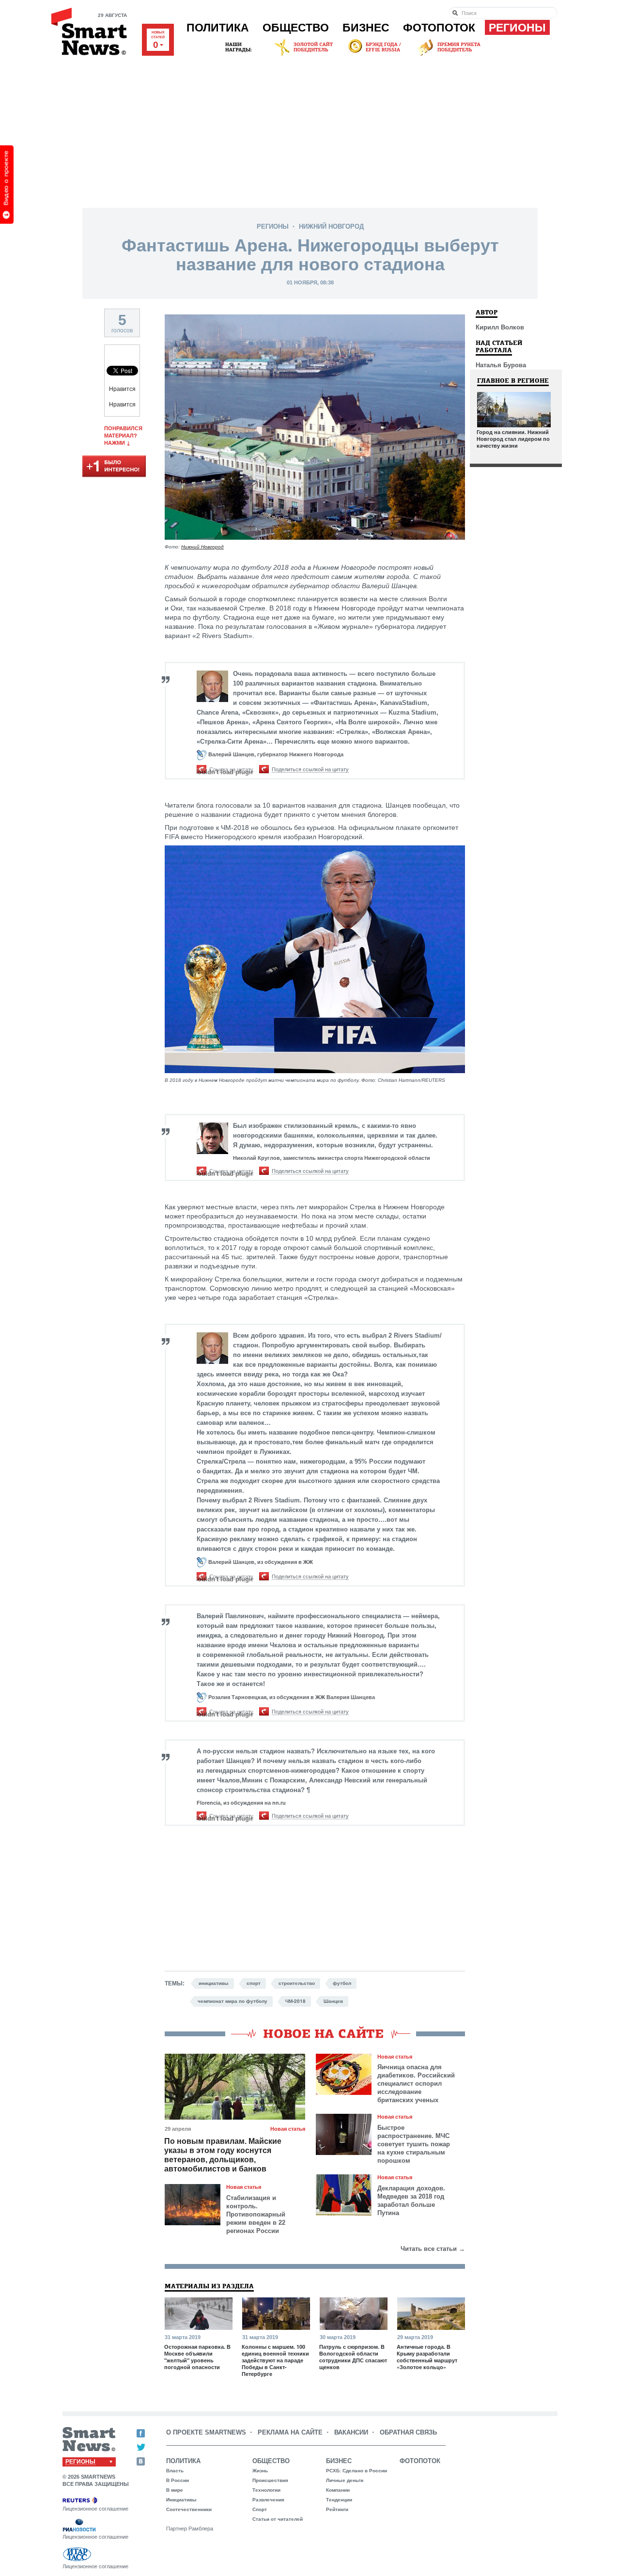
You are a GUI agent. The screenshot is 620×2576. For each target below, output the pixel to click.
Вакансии (351, 2432)
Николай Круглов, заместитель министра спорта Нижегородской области (332, 1158)
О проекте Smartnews (206, 2432)
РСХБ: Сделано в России (356, 2471)
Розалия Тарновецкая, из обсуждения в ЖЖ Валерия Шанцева (292, 1697)
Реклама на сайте (290, 2432)
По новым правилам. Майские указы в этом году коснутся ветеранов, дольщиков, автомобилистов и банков (223, 2155)
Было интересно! (114, 467)
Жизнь (260, 2471)
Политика (218, 28)
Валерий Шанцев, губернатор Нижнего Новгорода (276, 754)
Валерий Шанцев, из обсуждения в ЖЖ (261, 1562)
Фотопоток (439, 28)
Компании (338, 2490)
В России (178, 2480)
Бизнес (366, 28)
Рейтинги (337, 2509)
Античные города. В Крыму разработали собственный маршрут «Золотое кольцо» (427, 2357)
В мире (175, 2490)
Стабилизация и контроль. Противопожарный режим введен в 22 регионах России (256, 2214)
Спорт (260, 2509)
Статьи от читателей (278, 2519)
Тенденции (339, 2500)
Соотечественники (189, 2509)
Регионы (517, 28)
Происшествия (270, 2480)
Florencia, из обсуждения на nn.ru (241, 1803)
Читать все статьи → (433, 2249)
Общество (296, 28)
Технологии (266, 2490)
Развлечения (268, 2500)
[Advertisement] (310, 130)
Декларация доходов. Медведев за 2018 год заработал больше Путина (411, 2201)
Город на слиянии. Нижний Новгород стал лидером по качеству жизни (513, 439)
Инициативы (181, 2500)
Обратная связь (408, 2432)
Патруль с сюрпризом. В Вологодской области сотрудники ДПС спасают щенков (353, 2357)
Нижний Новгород (331, 226)
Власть (175, 2471)
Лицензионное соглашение (95, 2509)
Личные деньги (345, 2480)
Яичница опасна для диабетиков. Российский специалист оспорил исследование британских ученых (416, 2084)
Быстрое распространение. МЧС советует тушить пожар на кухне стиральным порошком (414, 2144)
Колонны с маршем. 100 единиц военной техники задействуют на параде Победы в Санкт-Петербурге (275, 2360)
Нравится (122, 389)
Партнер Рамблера (190, 2529)
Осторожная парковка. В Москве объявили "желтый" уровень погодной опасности (197, 2357)
